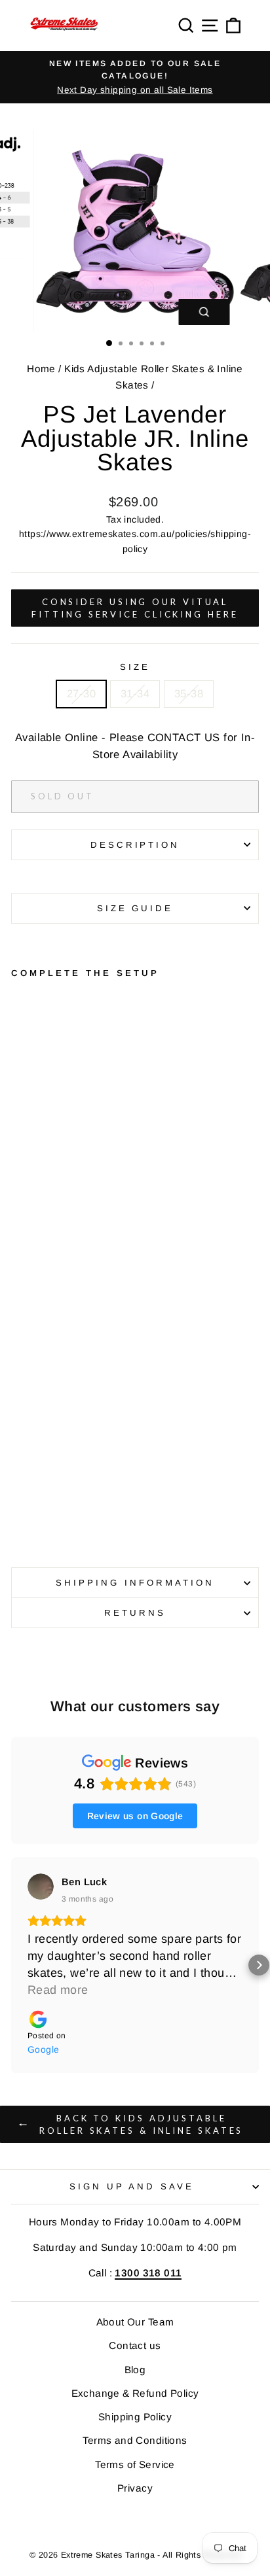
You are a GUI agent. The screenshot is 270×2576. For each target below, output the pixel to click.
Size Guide (135, 908)
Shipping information (135, 1583)
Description (135, 845)
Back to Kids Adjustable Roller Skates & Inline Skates (141, 2124)
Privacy (135, 2488)
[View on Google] (41, 1887)
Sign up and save (132, 2186)
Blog (135, 2370)
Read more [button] (58, 1990)
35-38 (189, 694)
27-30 (81, 694)
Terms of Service (135, 2464)
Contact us (135, 2345)
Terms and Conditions (135, 2440)
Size (135, 667)
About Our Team (135, 2322)
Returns (135, 1613)
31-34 (135, 694)
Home (41, 369)
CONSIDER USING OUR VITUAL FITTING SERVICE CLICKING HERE (135, 608)
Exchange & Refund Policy (135, 2393)
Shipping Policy (135, 2417)
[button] (11, 1965)
